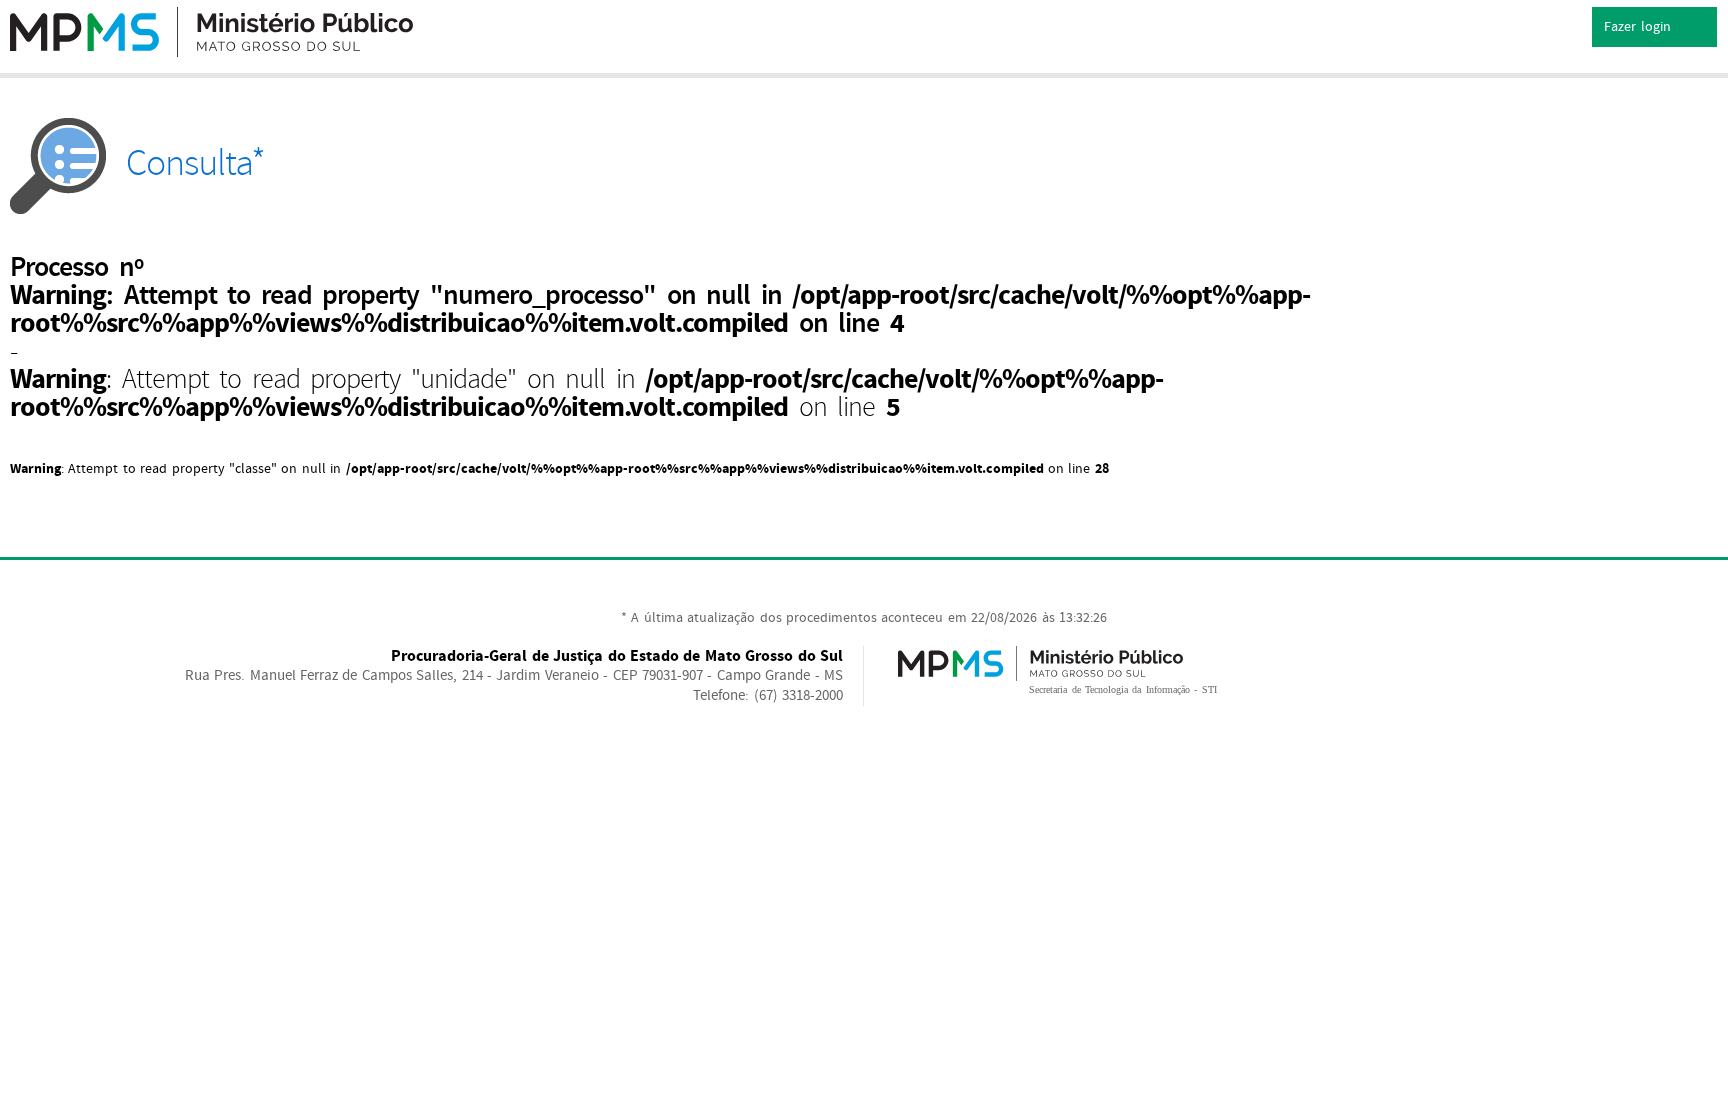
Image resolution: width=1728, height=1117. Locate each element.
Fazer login (1639, 27)
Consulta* (195, 163)
